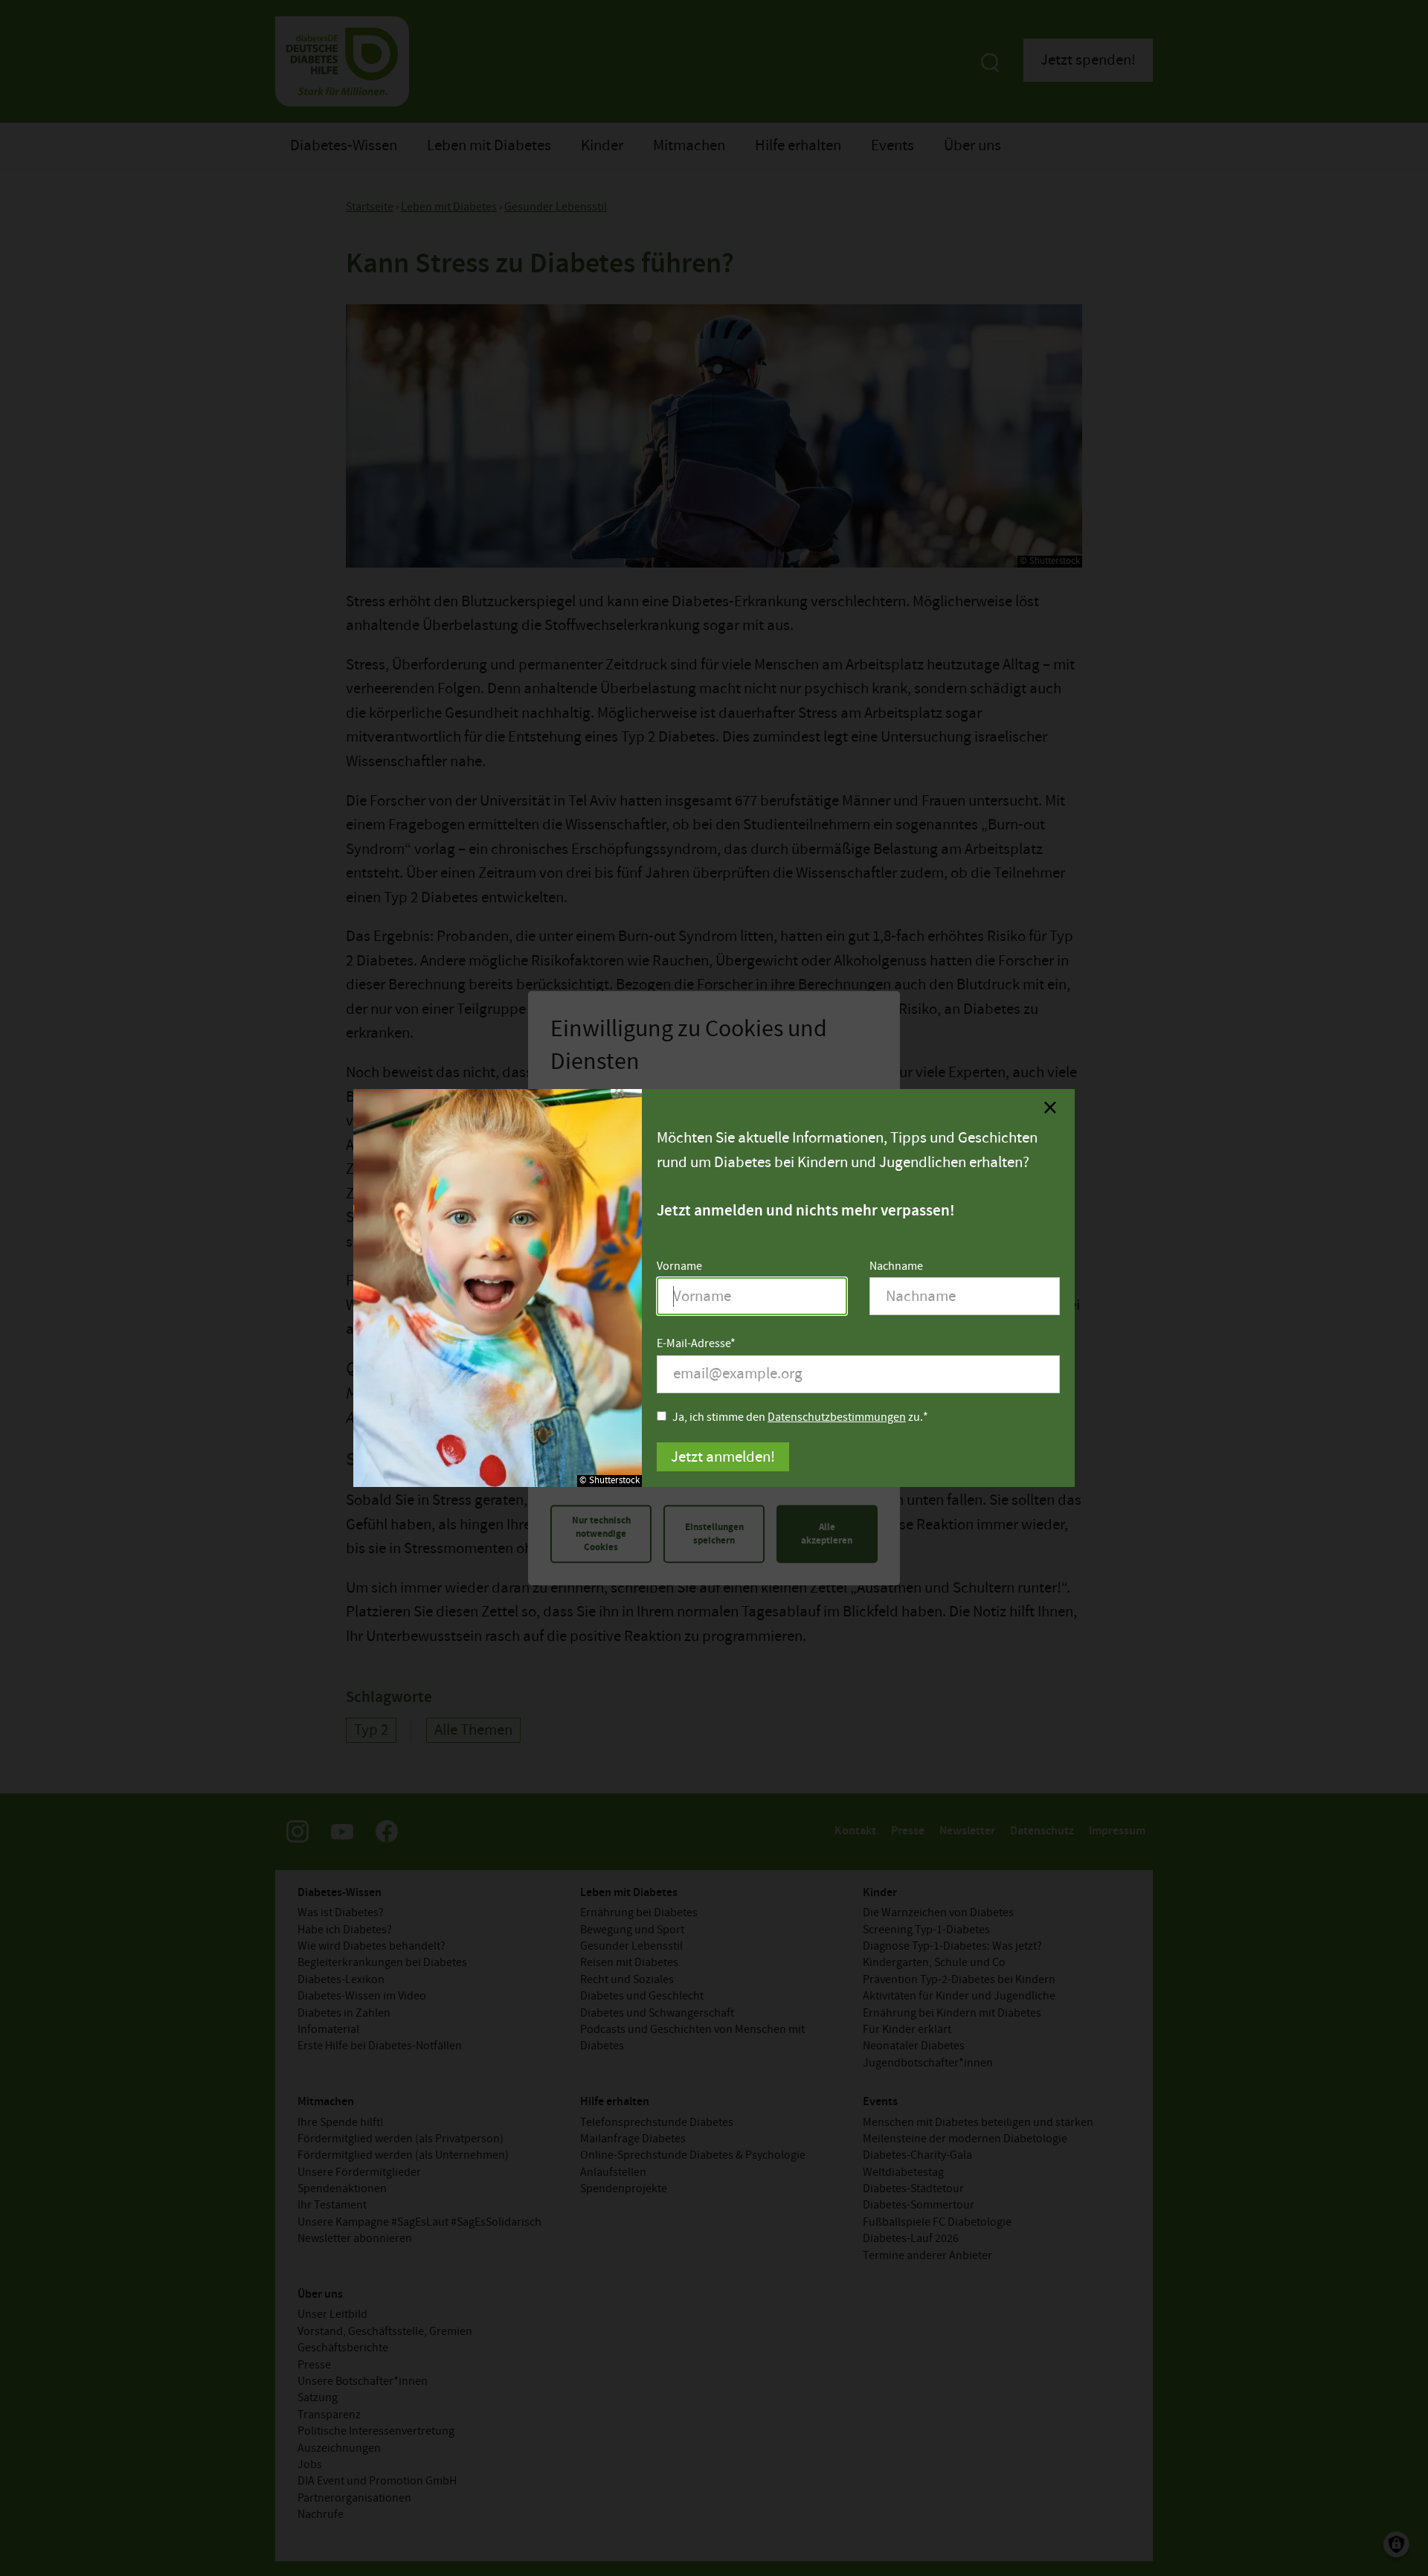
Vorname (679, 1266)
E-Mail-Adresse (694, 1344)
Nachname (896, 1266)
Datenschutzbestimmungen (837, 1417)
